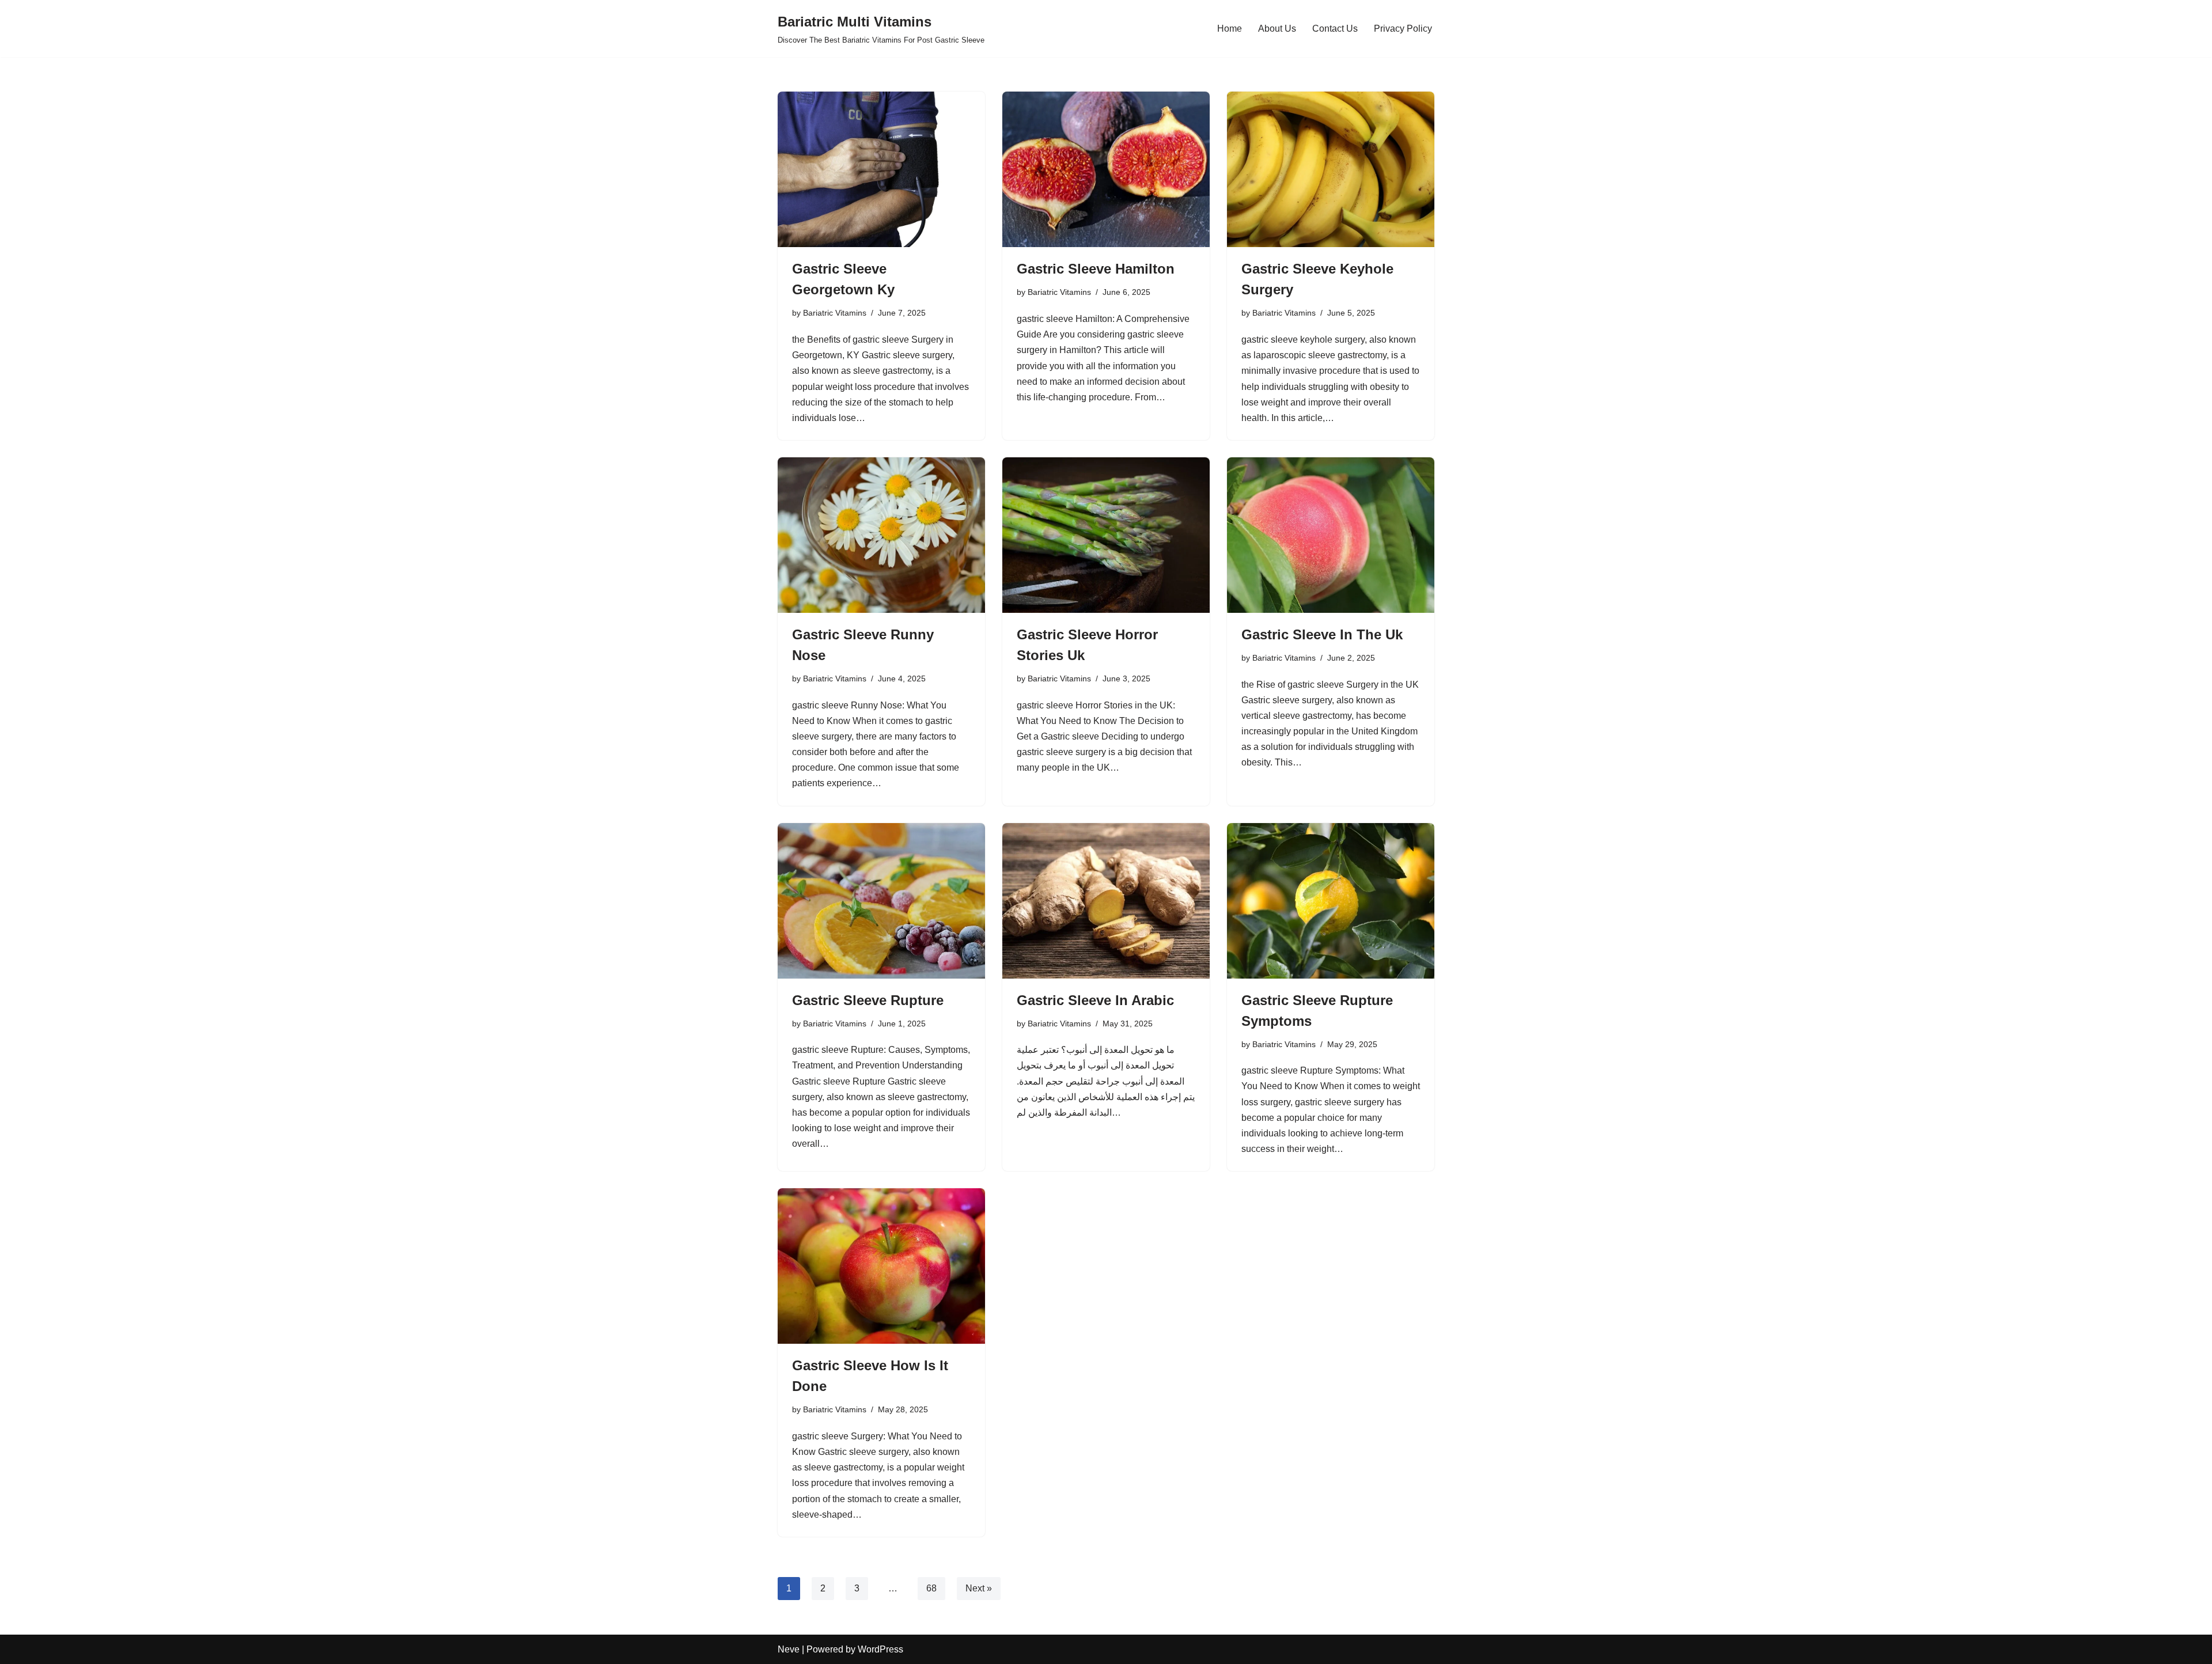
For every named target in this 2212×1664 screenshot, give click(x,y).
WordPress (880, 1649)
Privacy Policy (1403, 29)
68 (931, 1588)
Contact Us (1335, 29)
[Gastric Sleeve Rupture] (881, 901)
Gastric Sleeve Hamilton (1096, 269)
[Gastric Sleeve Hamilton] (1106, 169)
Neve (789, 1649)
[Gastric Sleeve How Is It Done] (881, 1266)
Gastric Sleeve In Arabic (1095, 1000)
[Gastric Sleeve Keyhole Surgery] (1331, 169)
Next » (979, 1588)
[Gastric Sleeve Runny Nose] (881, 535)
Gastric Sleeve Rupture (868, 1000)
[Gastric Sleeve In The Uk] (1331, 535)
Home (1230, 29)
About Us (1277, 29)
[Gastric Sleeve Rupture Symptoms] (1331, 901)
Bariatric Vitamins (835, 313)
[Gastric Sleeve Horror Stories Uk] (1106, 535)
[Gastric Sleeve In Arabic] (1106, 901)
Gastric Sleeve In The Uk (1322, 634)
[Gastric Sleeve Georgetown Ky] (881, 169)
